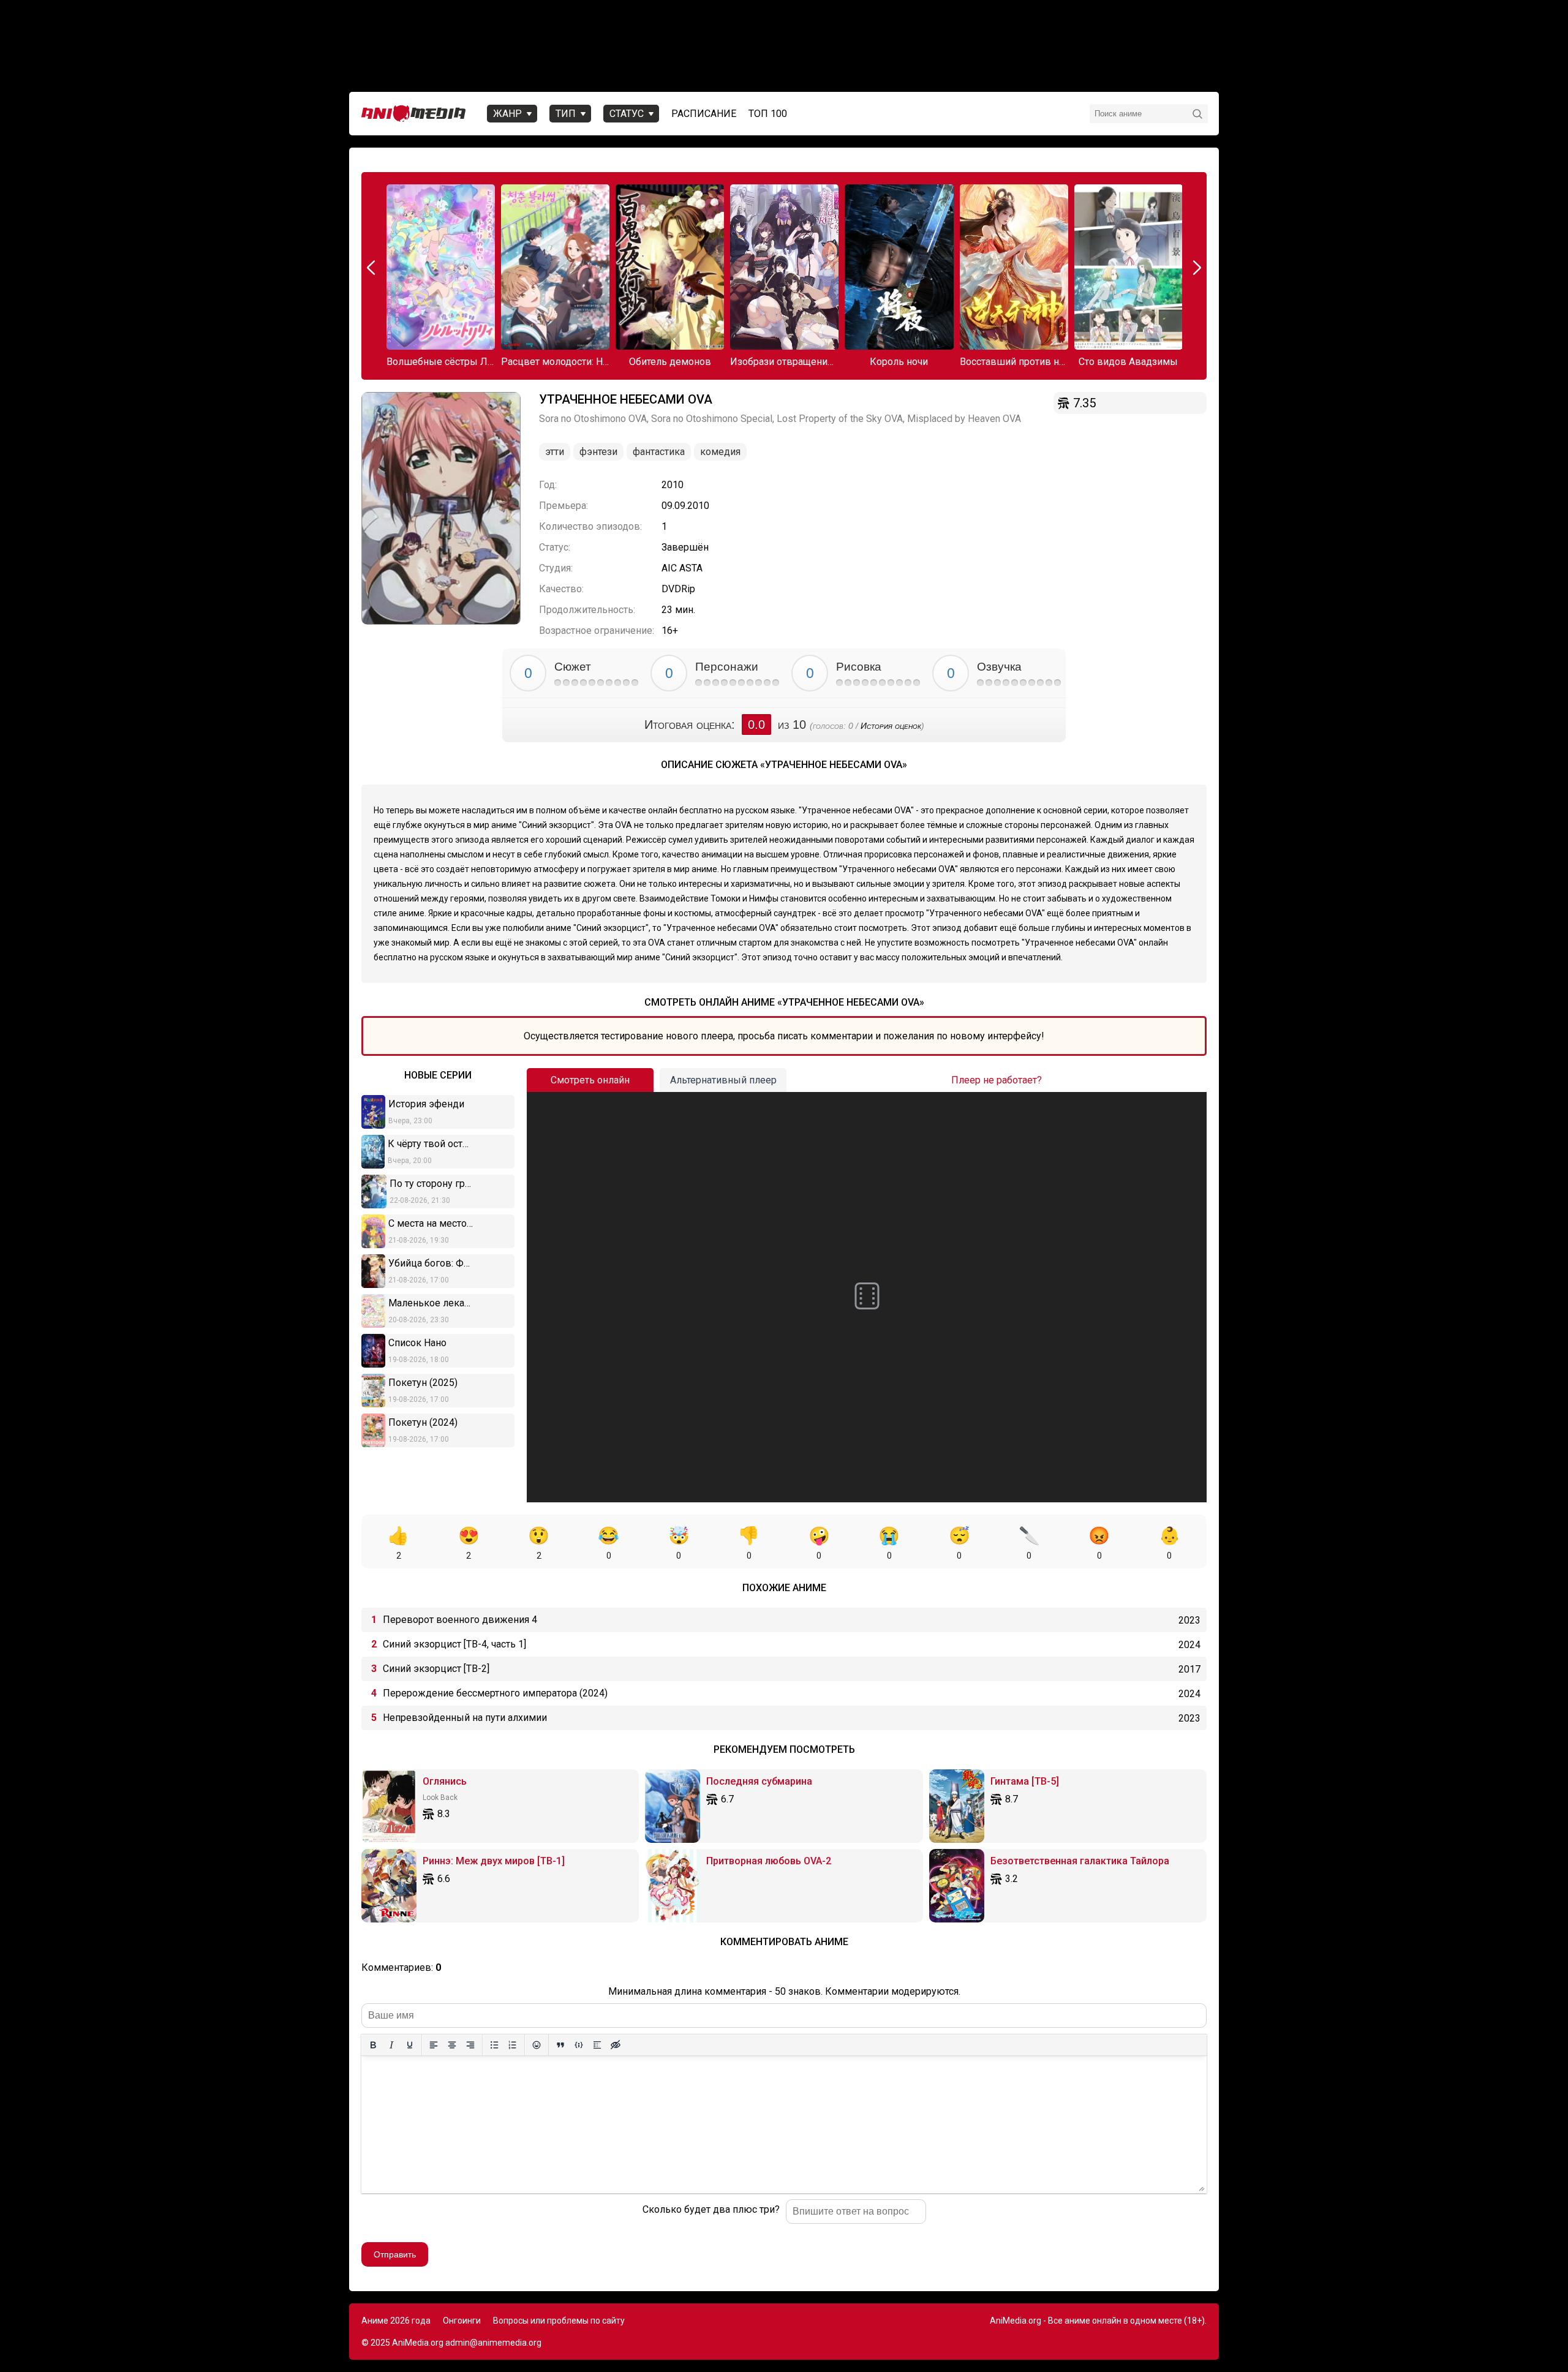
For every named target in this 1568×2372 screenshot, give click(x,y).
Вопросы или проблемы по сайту (559, 2321)
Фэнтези (598, 452)
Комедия (720, 452)
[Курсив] (391, 2045)
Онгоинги (462, 2321)
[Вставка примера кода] (579, 2045)
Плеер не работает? (997, 1080)
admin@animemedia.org (493, 2343)
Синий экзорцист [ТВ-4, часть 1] (454, 1644)
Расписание (704, 114)
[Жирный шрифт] (373, 2045)
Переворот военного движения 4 (460, 1620)
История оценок (891, 726)
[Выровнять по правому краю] (470, 2045)
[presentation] (372, 268)
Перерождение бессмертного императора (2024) (495, 1693)
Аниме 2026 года (396, 2321)
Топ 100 (768, 114)
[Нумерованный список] (513, 2045)
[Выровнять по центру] (452, 2045)
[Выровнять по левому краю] (434, 2045)
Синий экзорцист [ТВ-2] (436, 1669)
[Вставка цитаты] (560, 2045)
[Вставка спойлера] (597, 2045)
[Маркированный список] (494, 2045)
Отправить (395, 2254)
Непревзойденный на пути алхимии (465, 1718)
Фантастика (659, 452)
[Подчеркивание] (410, 2045)
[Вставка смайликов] (537, 2045)
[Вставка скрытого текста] (616, 2045)
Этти (555, 452)
